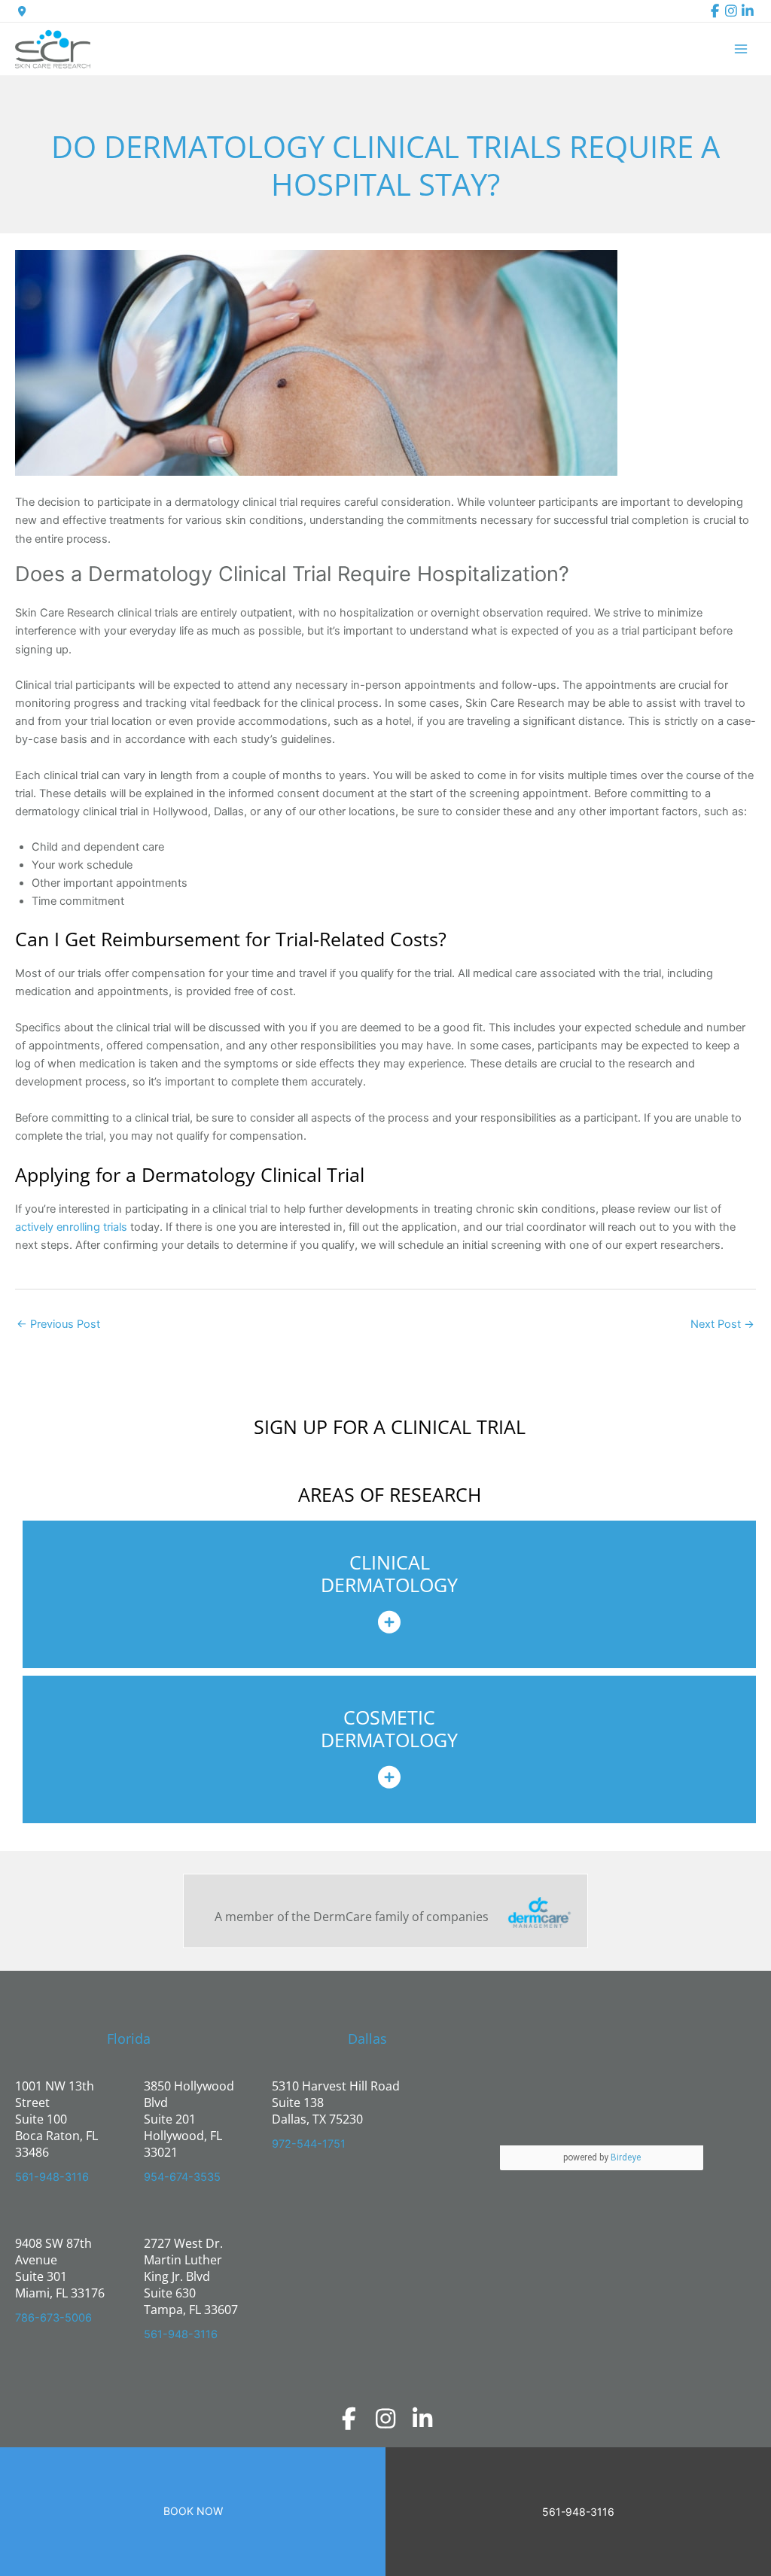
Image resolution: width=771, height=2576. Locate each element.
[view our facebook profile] (715, 11)
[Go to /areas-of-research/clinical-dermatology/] (389, 1594)
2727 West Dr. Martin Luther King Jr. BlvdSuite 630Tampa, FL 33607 (191, 2276)
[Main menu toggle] (741, 49)
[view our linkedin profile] (748, 11)
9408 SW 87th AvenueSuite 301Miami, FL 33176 (60, 2268)
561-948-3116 (52, 2177)
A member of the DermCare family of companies (352, 1917)
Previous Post (58, 1324)
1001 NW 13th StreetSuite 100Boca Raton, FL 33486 (56, 2119)
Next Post (722, 1324)
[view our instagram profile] (731, 11)
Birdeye (626, 2157)
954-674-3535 (182, 2177)
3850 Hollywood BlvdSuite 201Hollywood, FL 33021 (189, 2119)
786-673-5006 (53, 2318)
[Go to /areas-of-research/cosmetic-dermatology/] (389, 1749)
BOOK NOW (193, 2511)
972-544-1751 (309, 2144)
